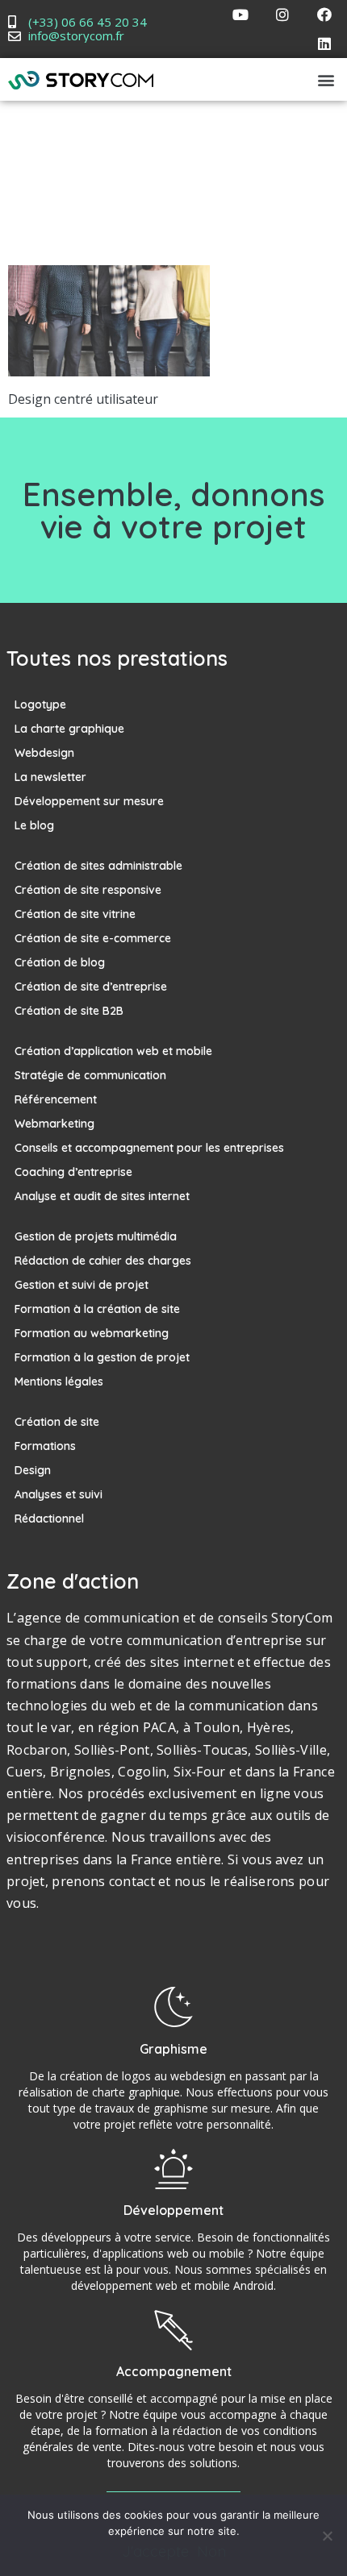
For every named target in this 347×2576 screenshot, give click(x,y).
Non (211, 2552)
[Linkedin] (324, 44)
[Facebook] (324, 15)
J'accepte (155, 2552)
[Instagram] (282, 15)
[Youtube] (240, 15)
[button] (326, 79)
